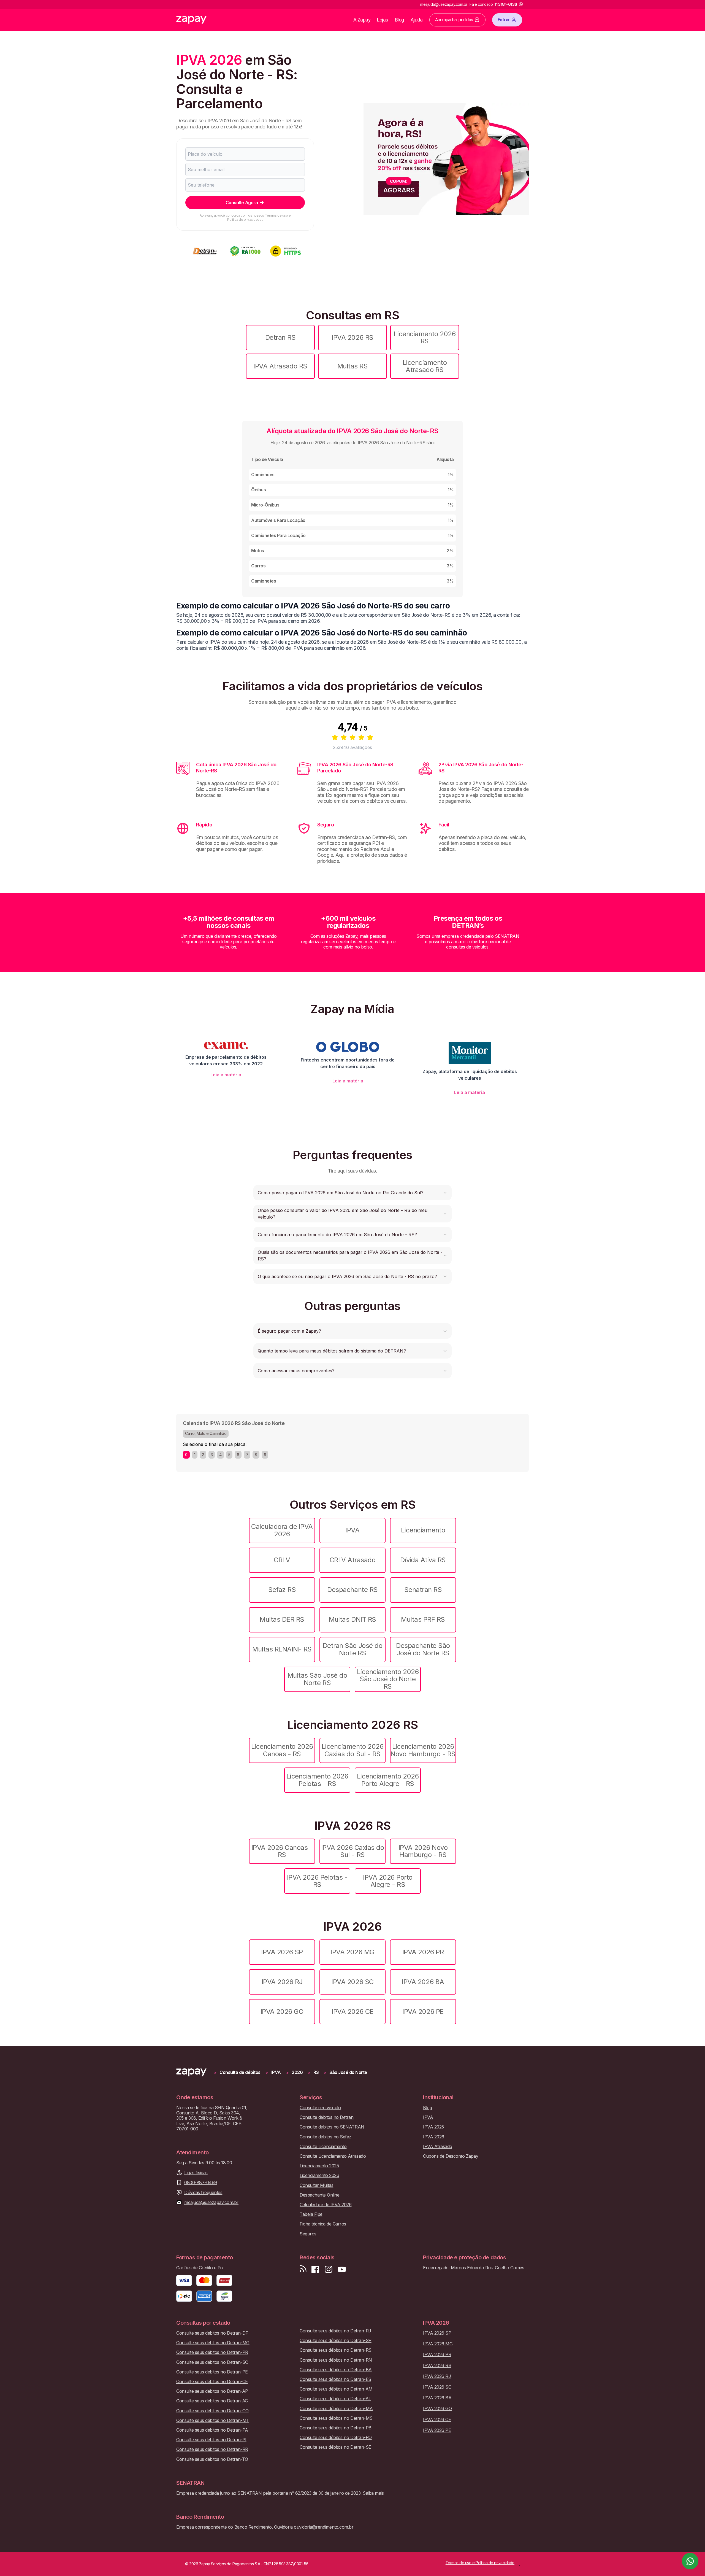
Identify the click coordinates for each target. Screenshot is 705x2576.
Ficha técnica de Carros (323, 2224)
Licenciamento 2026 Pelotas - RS (317, 1780)
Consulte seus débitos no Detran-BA (336, 2370)
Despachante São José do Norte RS (423, 1649)
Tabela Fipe (311, 2214)
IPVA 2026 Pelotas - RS (317, 1881)
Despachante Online (319, 2195)
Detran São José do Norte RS (352, 1649)
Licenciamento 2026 (319, 2175)
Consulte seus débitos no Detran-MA (336, 2409)
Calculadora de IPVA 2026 (282, 1530)
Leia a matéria (226, 1075)
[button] (352, 1193)
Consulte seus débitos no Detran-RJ (335, 2331)
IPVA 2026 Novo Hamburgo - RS (423, 1851)
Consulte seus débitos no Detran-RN (336, 2360)
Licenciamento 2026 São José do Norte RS (388, 1679)
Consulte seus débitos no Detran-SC (212, 2362)
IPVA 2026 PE (423, 2012)
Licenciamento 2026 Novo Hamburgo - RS (423, 1750)
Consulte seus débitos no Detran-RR (212, 2449)
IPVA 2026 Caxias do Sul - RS (353, 1851)
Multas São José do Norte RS (317, 1679)
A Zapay (362, 20)
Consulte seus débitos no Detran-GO (212, 2411)
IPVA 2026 (434, 2137)
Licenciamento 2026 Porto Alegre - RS (388, 1780)
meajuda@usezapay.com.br (211, 2202)
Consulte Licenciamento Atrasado (333, 2156)
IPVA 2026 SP (282, 1952)
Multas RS (353, 366)
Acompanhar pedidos (454, 20)
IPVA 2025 (433, 2127)
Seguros (308, 2234)
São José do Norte (348, 2072)
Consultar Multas (316, 2185)
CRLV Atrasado (353, 1560)
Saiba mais (373, 2493)
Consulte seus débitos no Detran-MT (213, 2420)
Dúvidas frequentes (203, 2193)
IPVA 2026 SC (352, 1982)
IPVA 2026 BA (423, 1982)
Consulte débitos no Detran (327, 2117)
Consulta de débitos (240, 2072)
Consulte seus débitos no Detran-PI (211, 2440)
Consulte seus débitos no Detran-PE (212, 2372)
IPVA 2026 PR (423, 1952)
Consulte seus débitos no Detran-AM (336, 2389)
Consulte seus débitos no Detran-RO (336, 2438)
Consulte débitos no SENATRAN (332, 2127)
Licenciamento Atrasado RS (425, 366)
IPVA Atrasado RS (280, 366)
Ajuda (417, 20)
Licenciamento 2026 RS (425, 337)
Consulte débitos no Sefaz (326, 2137)
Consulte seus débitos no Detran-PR (212, 2352)
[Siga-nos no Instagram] (329, 2269)
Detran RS (280, 337)
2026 (297, 2072)
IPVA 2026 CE (352, 2012)
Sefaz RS (282, 1590)
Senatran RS (423, 1590)
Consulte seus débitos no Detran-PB (336, 2428)
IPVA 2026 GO (282, 2012)
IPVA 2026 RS (352, 337)
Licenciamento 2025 (319, 2166)
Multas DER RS (282, 1619)
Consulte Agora (242, 203)
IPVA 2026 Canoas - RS (282, 1851)
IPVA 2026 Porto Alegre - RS (388, 1881)
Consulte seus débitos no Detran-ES (335, 2379)
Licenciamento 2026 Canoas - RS (282, 1750)
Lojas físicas (196, 2173)
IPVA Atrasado (438, 2147)
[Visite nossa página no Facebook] (315, 2269)
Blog (399, 20)
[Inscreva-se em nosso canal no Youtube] (342, 2269)
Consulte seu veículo (320, 2108)
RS (316, 2072)
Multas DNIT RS (352, 1619)
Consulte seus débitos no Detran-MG (213, 2343)
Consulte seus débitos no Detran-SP (336, 2341)
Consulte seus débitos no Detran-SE (335, 2447)
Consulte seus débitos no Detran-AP (212, 2391)
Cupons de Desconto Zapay (451, 2156)
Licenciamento (423, 1530)
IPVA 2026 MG (352, 1952)
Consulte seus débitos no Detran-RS (336, 2350)
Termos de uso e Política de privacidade (259, 217)
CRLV (282, 1560)
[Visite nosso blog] (303, 2269)
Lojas (383, 20)
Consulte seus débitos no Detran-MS (336, 2418)
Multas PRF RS (423, 1619)
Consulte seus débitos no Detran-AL (335, 2399)
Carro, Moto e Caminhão (206, 1433)
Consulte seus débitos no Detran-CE (212, 2382)
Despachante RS (352, 1590)
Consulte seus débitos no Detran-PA (212, 2430)
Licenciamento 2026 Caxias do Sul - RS (352, 1750)
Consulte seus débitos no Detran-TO (212, 2459)
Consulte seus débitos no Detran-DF (212, 2333)
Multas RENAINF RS (282, 1649)
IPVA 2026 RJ (282, 1982)
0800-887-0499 (201, 2183)
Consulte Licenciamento (323, 2147)
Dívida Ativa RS (423, 1560)
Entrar (504, 20)
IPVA (352, 1530)
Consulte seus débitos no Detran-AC (212, 2401)
